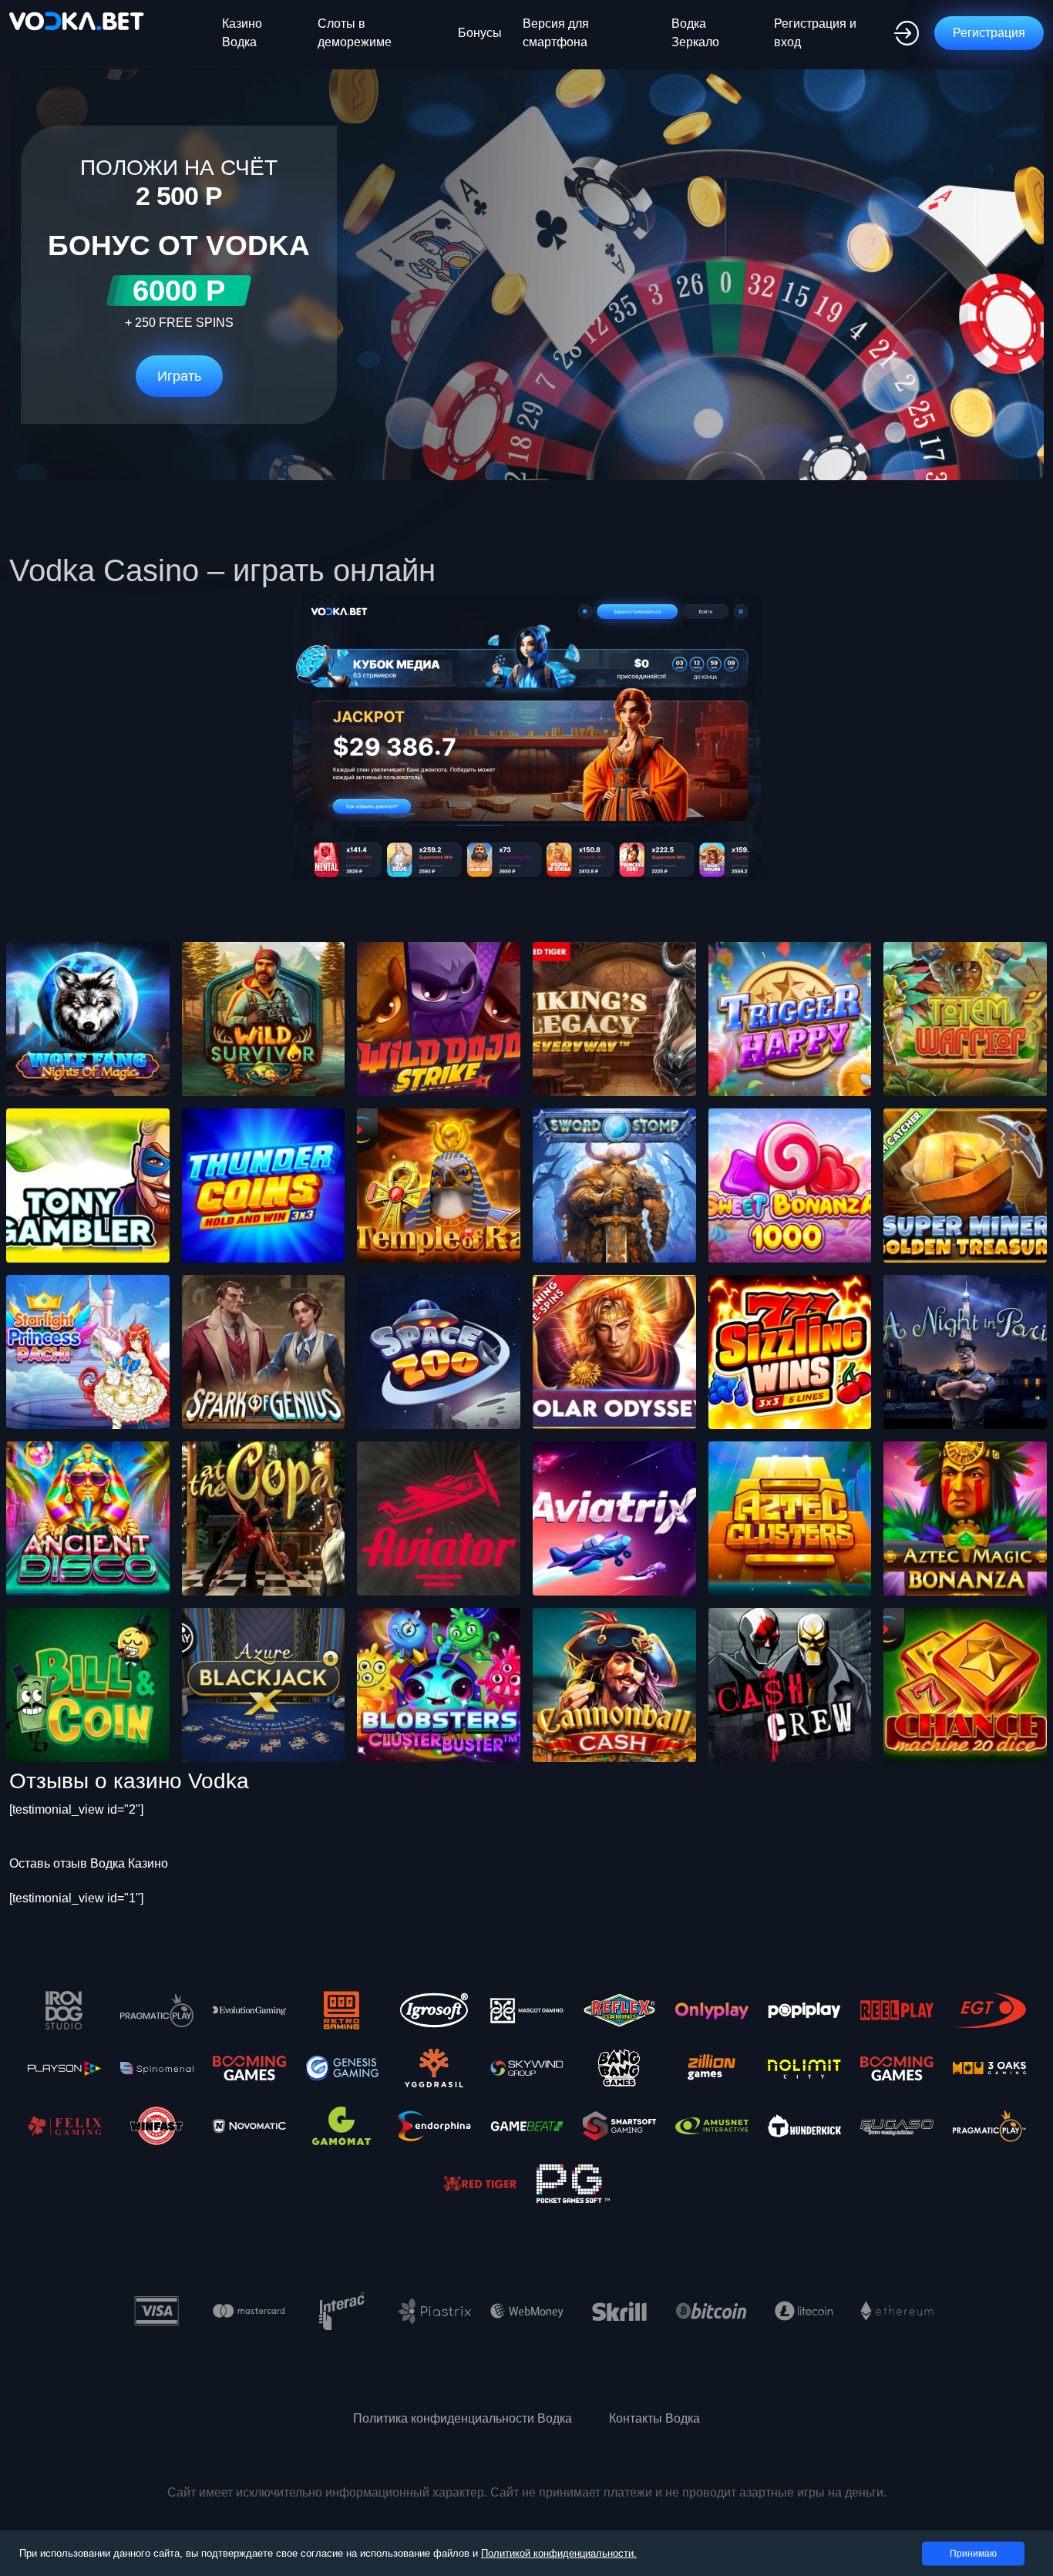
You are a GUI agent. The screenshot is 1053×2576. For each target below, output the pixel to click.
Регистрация (989, 33)
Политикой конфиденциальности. (559, 2553)
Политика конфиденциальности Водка (463, 2418)
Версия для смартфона (556, 33)
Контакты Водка (654, 2418)
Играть (179, 376)
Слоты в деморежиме (355, 33)
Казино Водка (242, 33)
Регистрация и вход (815, 33)
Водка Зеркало (695, 33)
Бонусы (480, 33)
